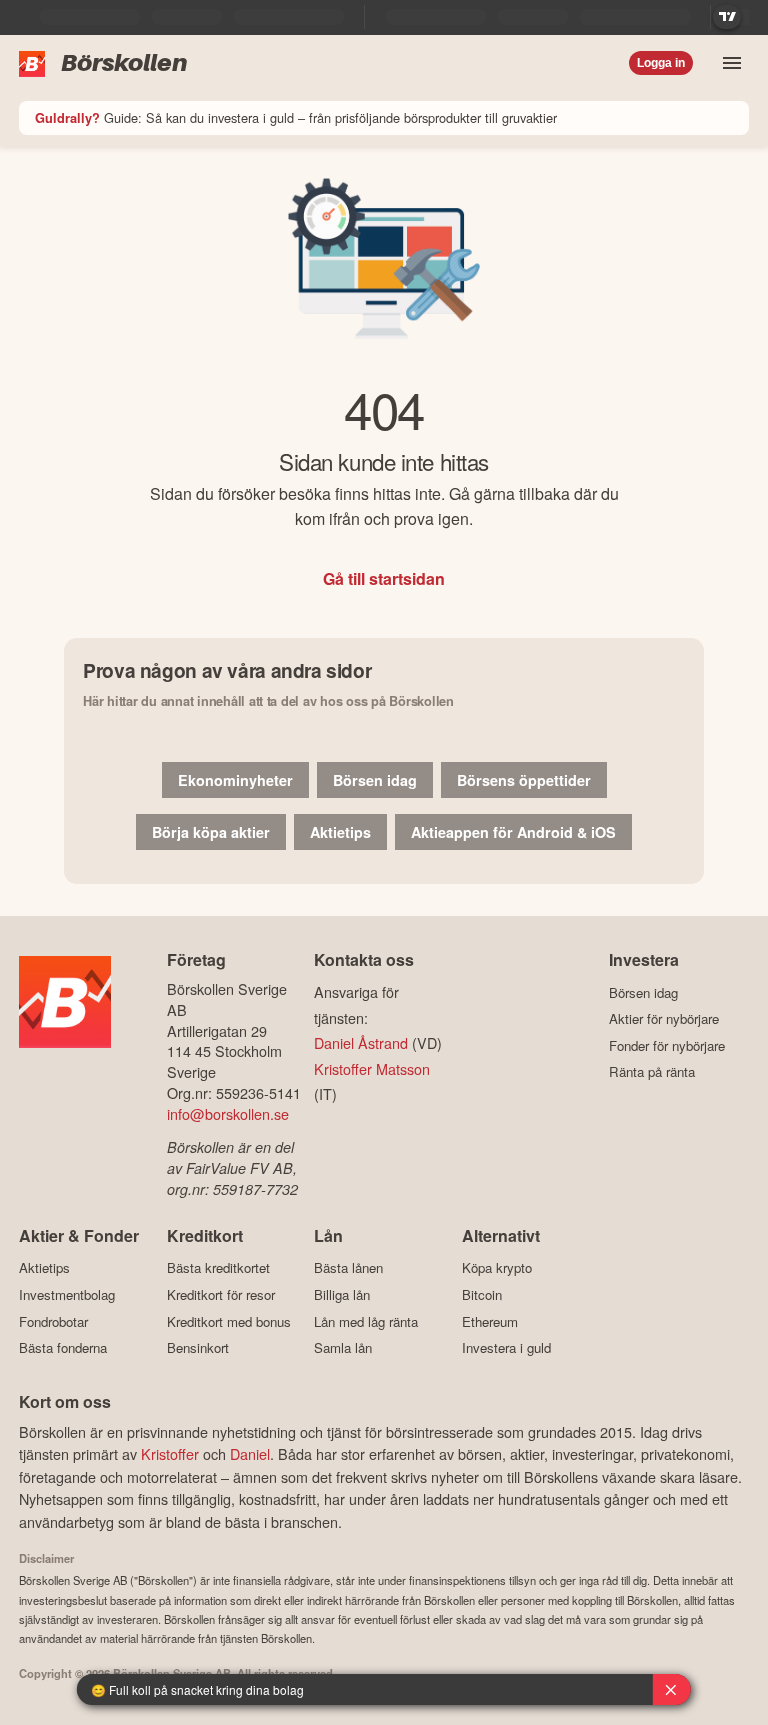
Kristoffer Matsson (372, 1068)
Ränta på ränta (652, 1072)
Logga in (661, 63)
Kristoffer (170, 1453)
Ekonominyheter (235, 780)
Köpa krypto (497, 1268)
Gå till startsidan (384, 578)
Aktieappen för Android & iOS (513, 832)
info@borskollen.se (228, 1113)
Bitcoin (482, 1294)
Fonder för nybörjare (667, 1045)
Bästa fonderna (63, 1348)
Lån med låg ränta (366, 1321)
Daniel (250, 1453)
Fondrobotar (53, 1321)
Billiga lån (342, 1294)
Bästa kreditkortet (218, 1268)
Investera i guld (506, 1348)
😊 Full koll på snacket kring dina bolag (197, 1689)
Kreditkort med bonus (229, 1321)
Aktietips (340, 832)
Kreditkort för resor (221, 1294)
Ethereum (490, 1321)
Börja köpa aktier (211, 832)
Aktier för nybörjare (664, 1019)
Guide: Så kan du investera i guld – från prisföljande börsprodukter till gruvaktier (296, 117)
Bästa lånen (348, 1268)
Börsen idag (375, 780)
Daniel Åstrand (361, 1042)
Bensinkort (198, 1348)
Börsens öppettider (524, 780)
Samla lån (343, 1348)
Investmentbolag (67, 1294)
